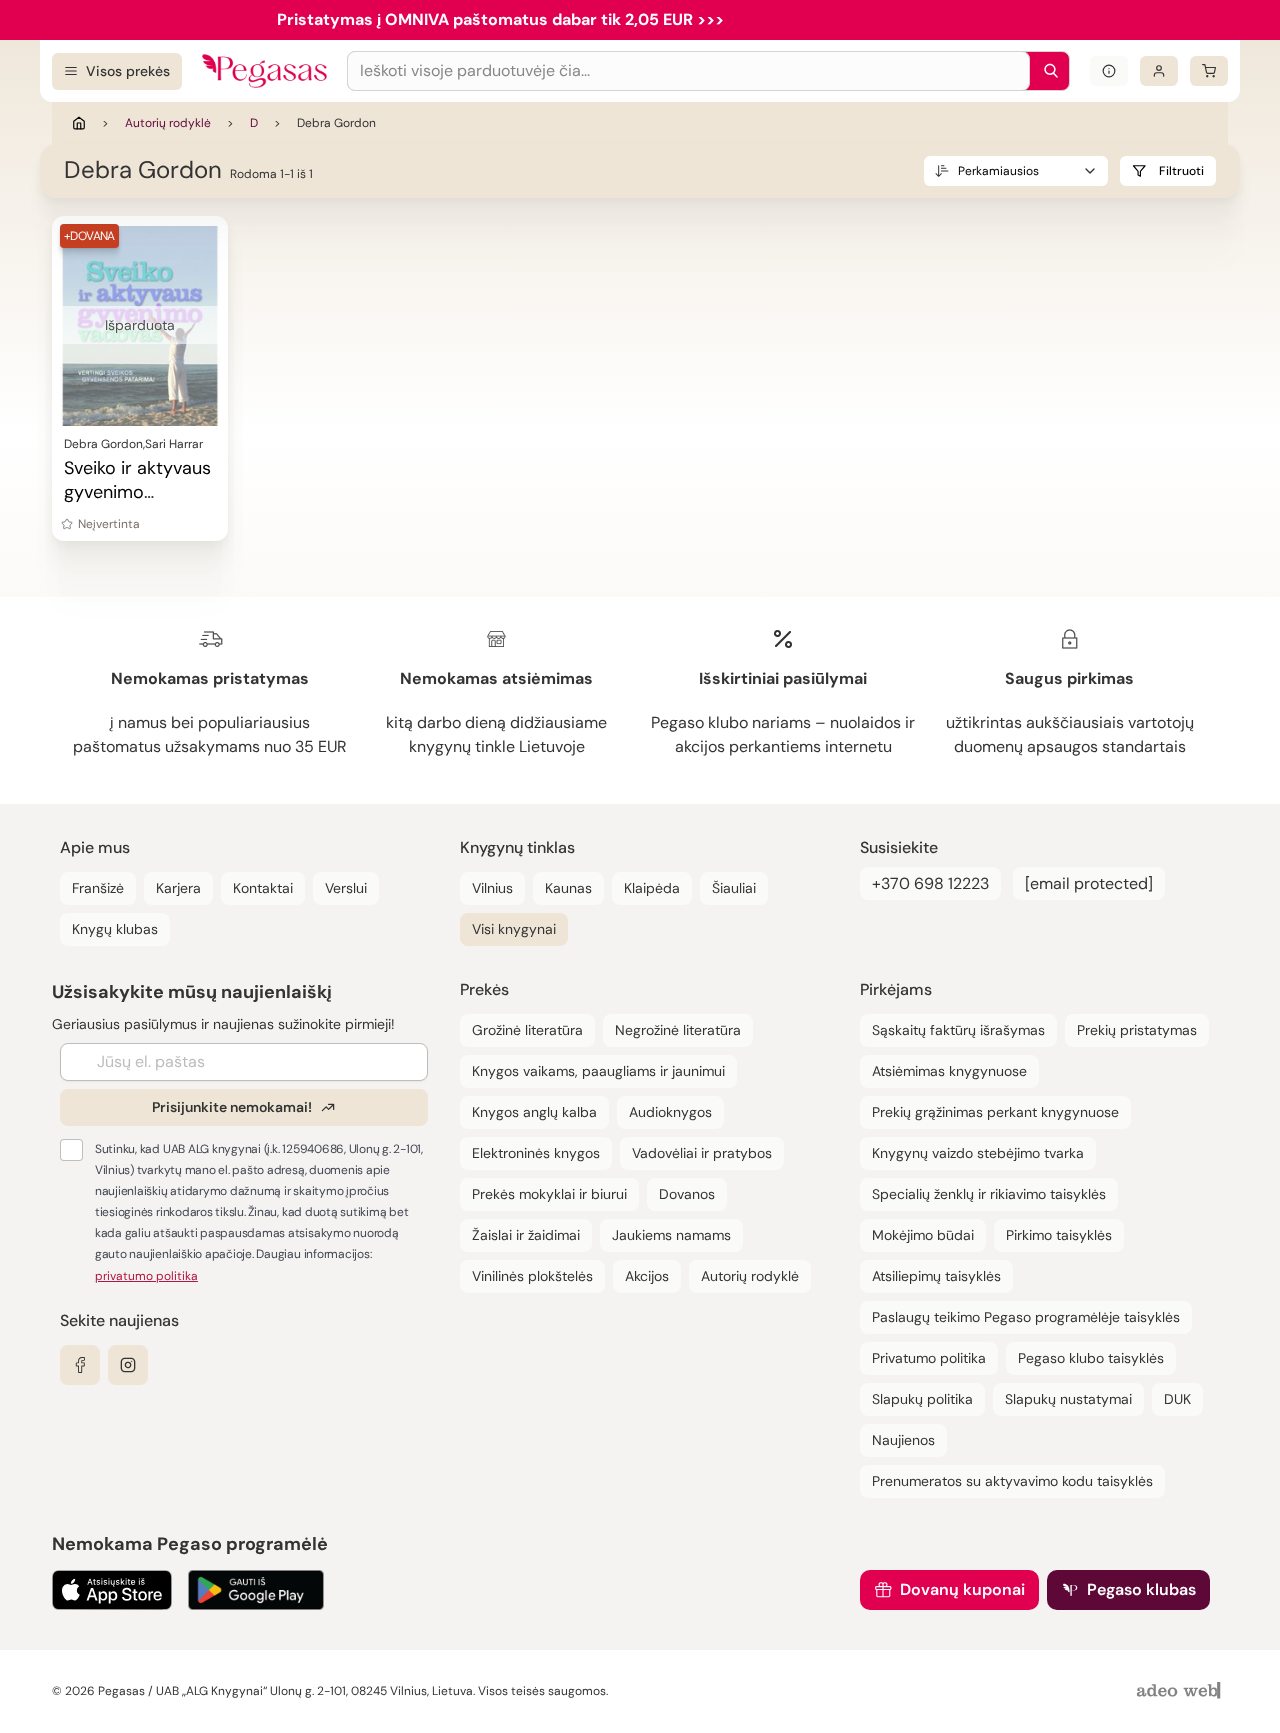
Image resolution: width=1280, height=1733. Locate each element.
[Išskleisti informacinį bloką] (1109, 71)
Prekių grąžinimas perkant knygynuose (995, 1112)
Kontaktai (263, 888)
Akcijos (647, 1276)
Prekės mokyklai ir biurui (549, 1194)
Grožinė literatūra (527, 1030)
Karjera (178, 888)
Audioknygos (670, 1112)
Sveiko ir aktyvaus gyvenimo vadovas (137, 492)
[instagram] (128, 1365)
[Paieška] (1046, 71)
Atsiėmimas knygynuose (949, 1071)
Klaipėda (652, 888)
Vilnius (492, 888)
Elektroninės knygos (536, 1153)
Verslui (346, 888)
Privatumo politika (929, 1358)
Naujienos (903, 1440)
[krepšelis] (1209, 71)
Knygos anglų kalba (534, 1112)
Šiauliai (734, 888)
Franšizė (98, 888)
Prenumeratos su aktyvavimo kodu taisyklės (1012, 1481)
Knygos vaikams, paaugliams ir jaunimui (598, 1071)
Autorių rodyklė (168, 123)
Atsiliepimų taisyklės (936, 1276)
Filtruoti (1181, 171)
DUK (1177, 1399)
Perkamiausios (998, 171)
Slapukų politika (922, 1399)
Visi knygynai (514, 929)
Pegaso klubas (1141, 1589)
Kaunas (568, 888)
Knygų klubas (115, 929)
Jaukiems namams (671, 1235)
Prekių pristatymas (1137, 1030)
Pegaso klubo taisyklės (1091, 1358)
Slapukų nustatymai (1068, 1399)
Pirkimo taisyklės (1059, 1235)
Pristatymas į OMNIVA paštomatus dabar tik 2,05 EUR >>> (500, 19)
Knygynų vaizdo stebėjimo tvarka (978, 1153)
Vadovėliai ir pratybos (702, 1153)
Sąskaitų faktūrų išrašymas (958, 1030)
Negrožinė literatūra (678, 1030)
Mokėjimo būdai (923, 1235)
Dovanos (687, 1194)
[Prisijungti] (1159, 71)
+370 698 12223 (930, 883)
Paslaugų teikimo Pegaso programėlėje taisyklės (1026, 1317)
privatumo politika (146, 1276)
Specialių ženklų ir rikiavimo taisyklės (989, 1194)
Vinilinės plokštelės (532, 1276)
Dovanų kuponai (962, 1589)
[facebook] (80, 1365)
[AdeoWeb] (1181, 1691)
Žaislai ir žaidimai (526, 1235)
